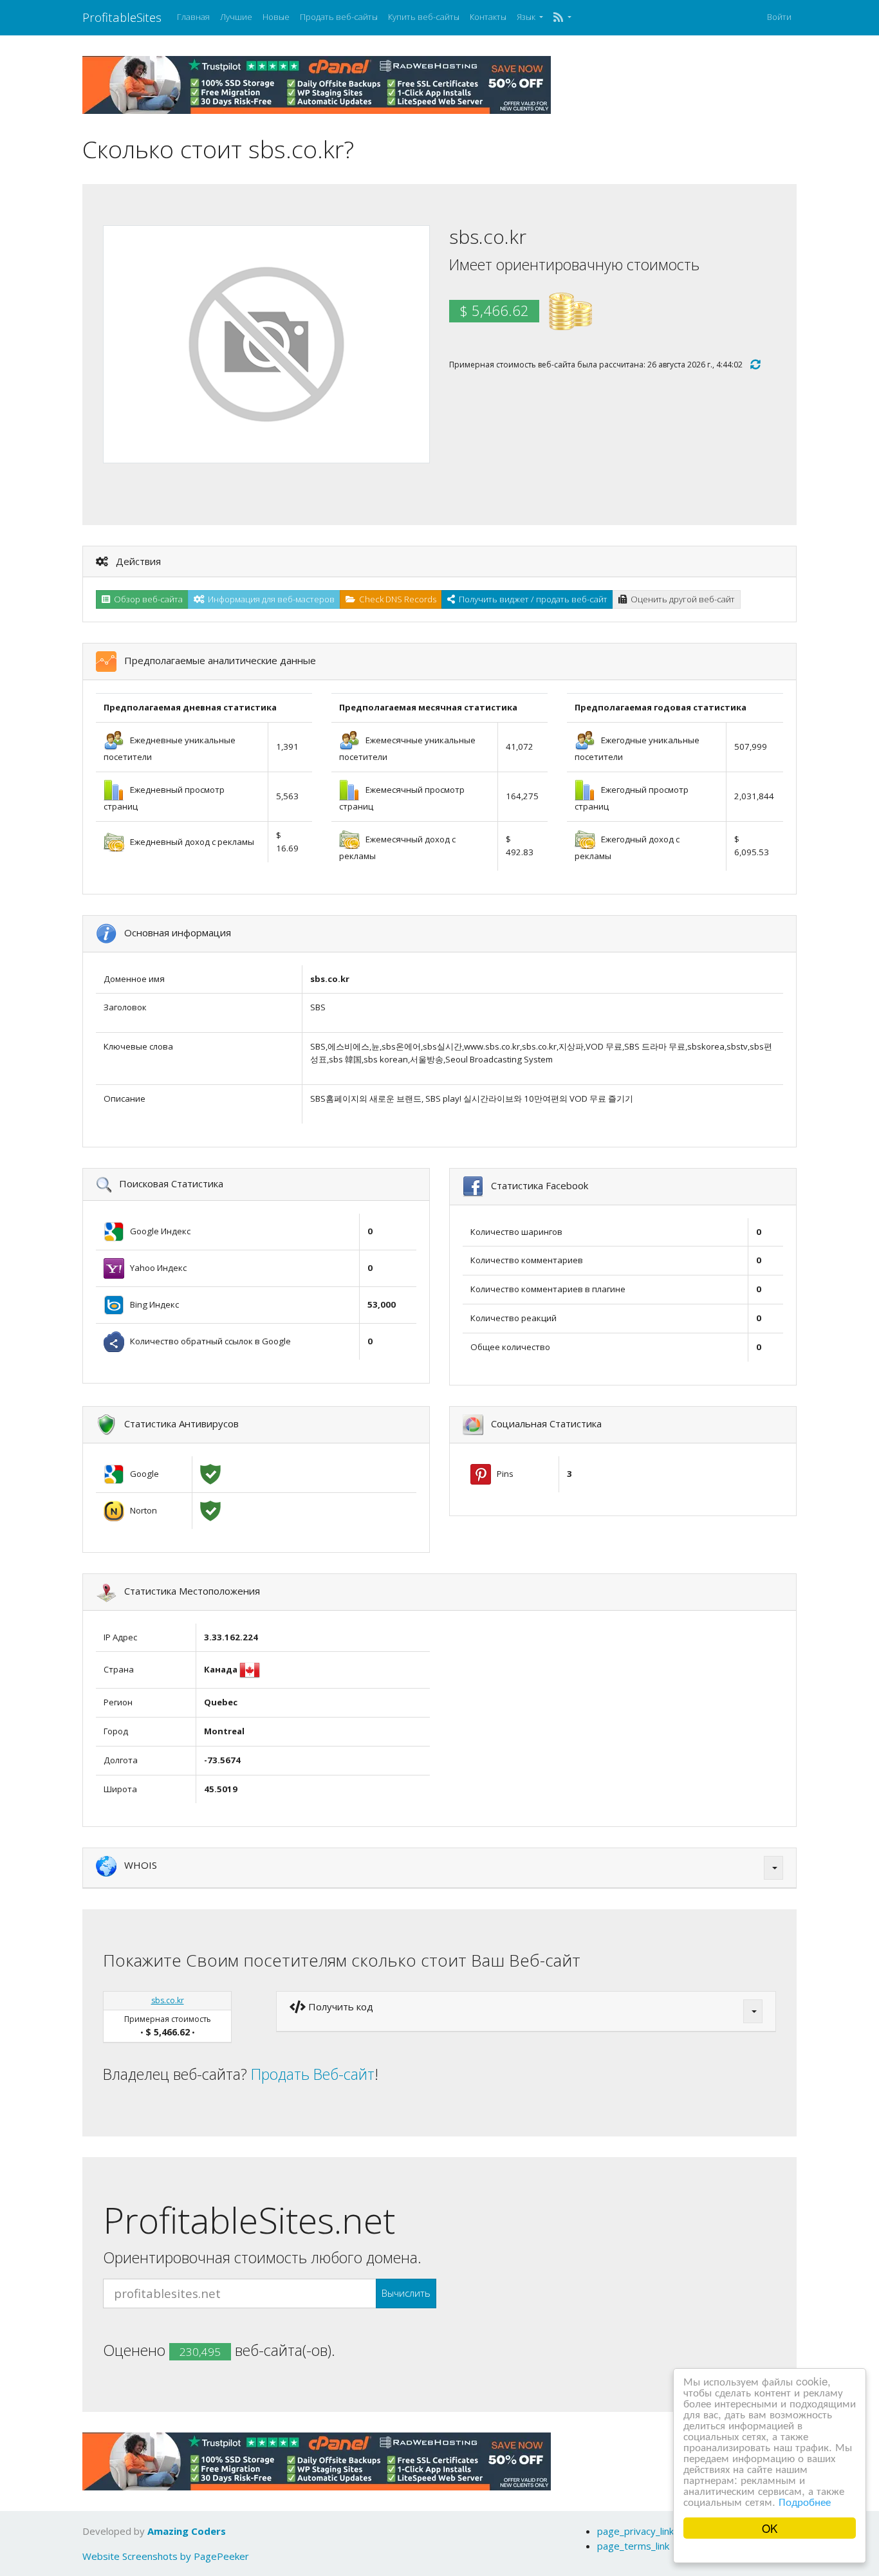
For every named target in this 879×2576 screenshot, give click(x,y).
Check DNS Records (396, 599)
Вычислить (406, 2293)
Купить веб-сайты (424, 17)
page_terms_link (633, 2546)
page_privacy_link (635, 2531)
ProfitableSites (122, 17)
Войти (779, 17)
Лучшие (236, 17)
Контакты (488, 17)
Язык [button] (527, 17)
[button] (562, 17)
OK (770, 2528)
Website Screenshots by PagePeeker (166, 2556)
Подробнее (805, 2501)
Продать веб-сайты (339, 17)
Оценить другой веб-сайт (681, 599)
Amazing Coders (187, 2531)
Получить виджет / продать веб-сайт (531, 599)
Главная (193, 17)
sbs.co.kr (168, 2000)
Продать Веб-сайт (313, 2074)
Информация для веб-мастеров (269, 599)
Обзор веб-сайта (146, 599)
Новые (276, 17)
